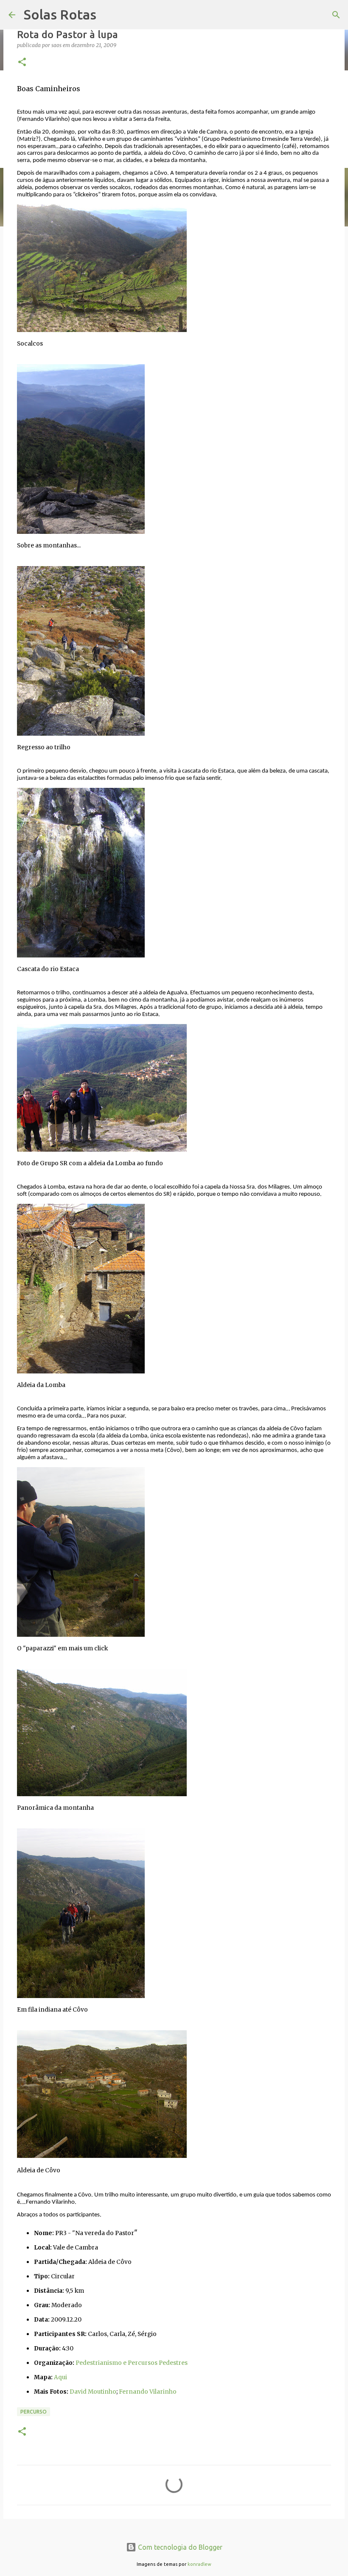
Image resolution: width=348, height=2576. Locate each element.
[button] (22, 63)
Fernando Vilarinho (148, 2392)
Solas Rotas (60, 14)
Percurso (34, 2412)
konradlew (199, 2564)
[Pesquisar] (336, 15)
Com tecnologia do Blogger (179, 2547)
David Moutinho (93, 2392)
